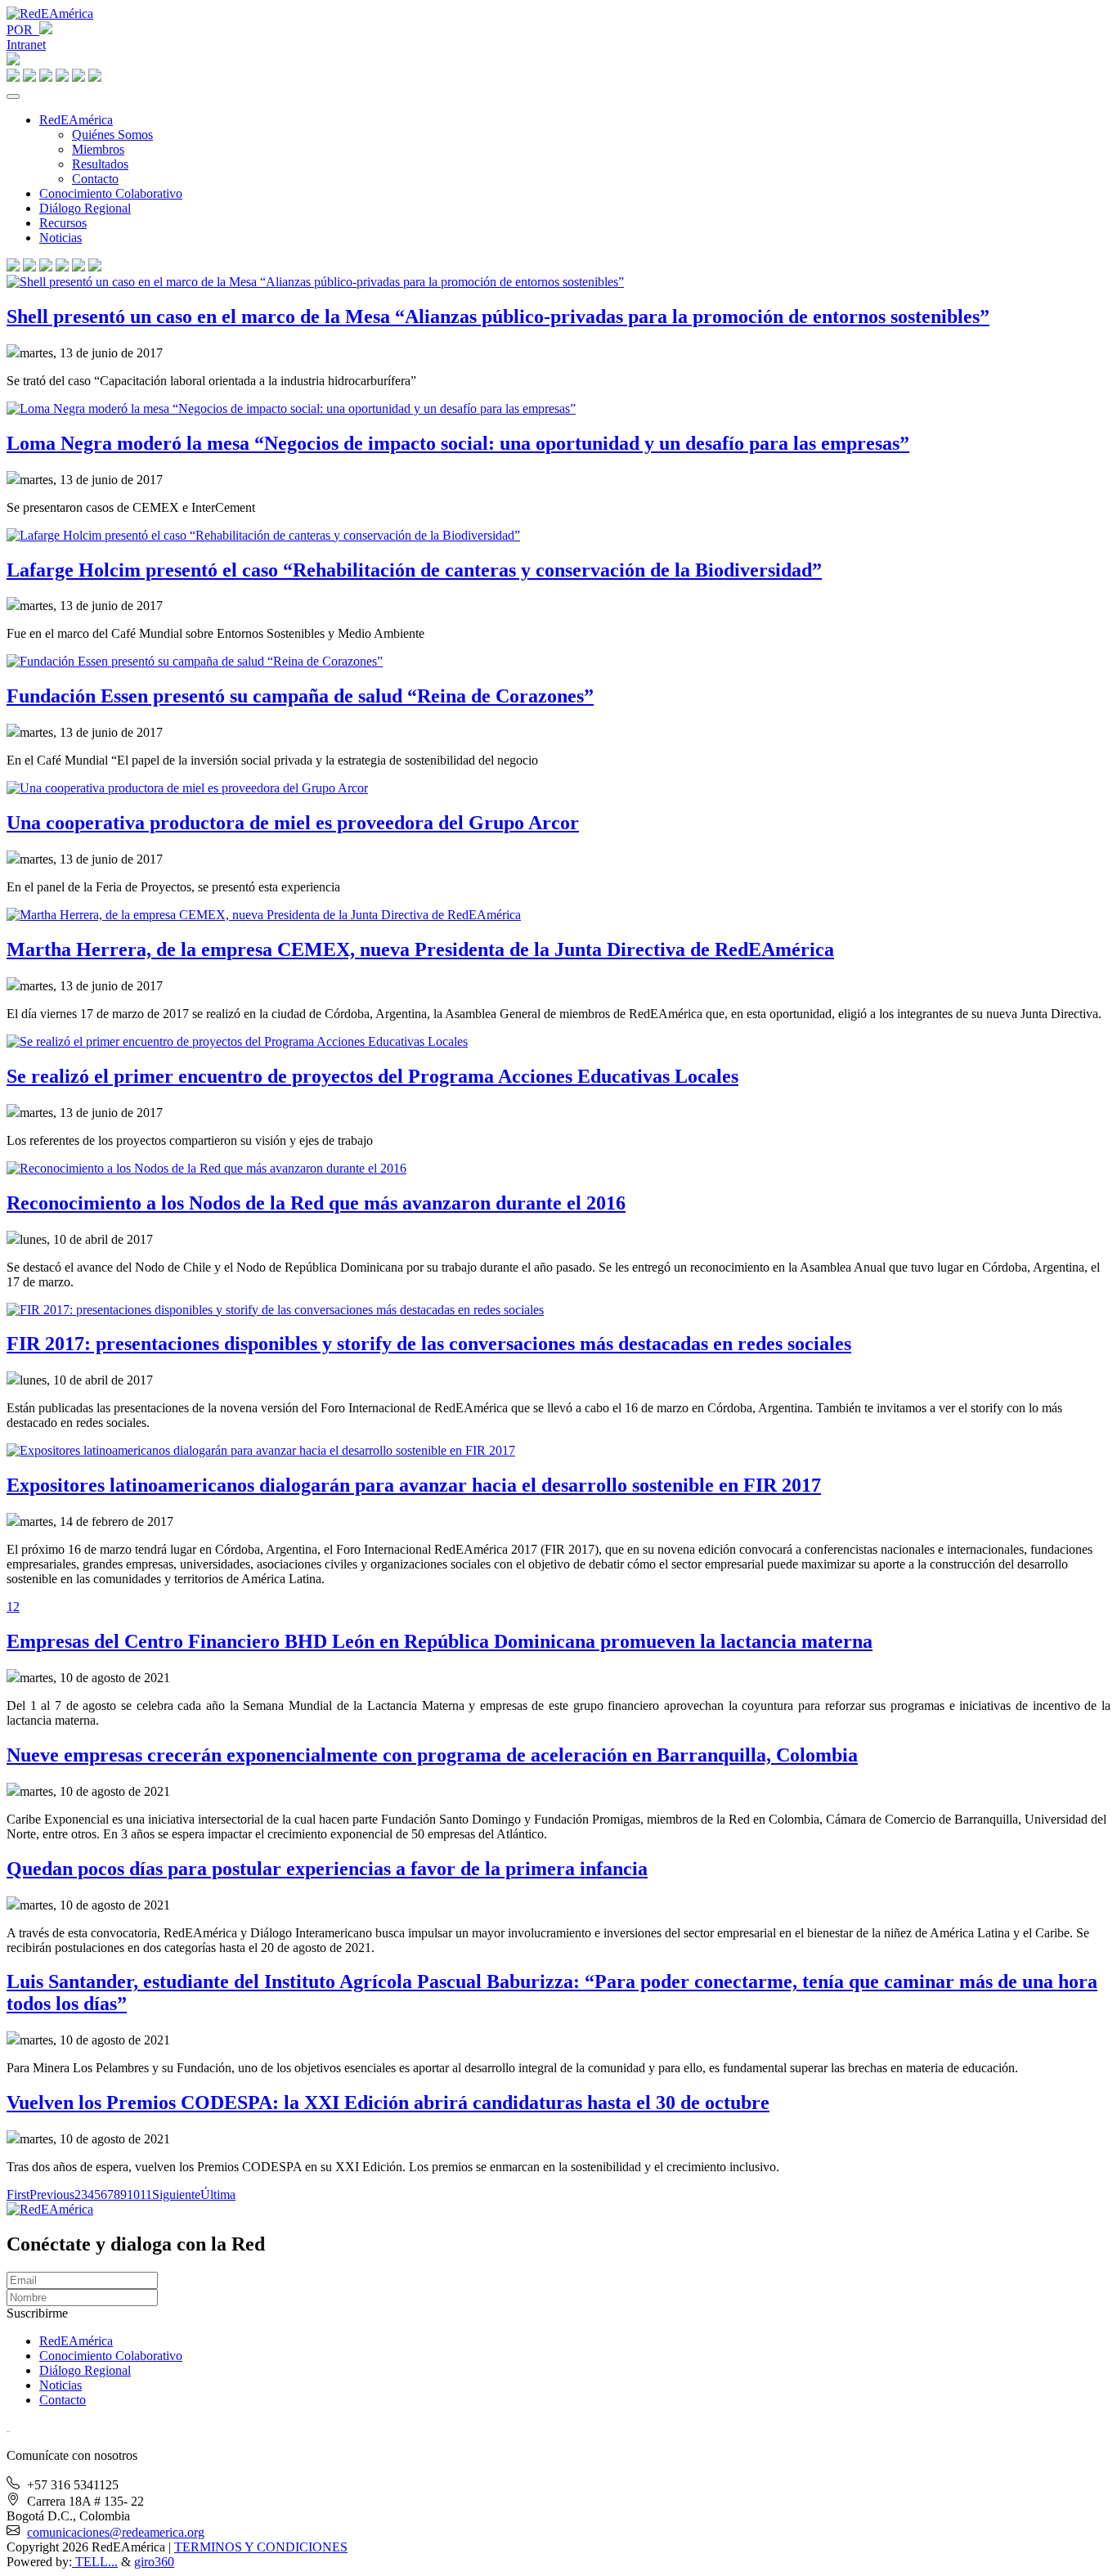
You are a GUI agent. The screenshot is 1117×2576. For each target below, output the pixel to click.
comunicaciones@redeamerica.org (116, 2532)
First (18, 2195)
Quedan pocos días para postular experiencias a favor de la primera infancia (327, 1869)
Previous (52, 2195)
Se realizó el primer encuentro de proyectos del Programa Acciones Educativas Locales (372, 1076)
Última (218, 2195)
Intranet (26, 45)
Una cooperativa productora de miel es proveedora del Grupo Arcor (293, 823)
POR (23, 30)
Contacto (95, 179)
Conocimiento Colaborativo (111, 193)
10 (133, 2195)
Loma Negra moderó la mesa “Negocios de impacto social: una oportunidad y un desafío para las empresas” (458, 443)
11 (146, 2195)
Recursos (63, 223)
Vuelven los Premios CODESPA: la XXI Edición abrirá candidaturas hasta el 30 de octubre (388, 2103)
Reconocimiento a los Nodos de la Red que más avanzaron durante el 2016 (316, 1203)
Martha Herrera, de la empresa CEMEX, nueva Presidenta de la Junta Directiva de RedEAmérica (420, 949)
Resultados (100, 164)
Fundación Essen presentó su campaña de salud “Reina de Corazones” (300, 696)
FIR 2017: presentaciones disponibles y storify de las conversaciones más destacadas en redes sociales (429, 1344)
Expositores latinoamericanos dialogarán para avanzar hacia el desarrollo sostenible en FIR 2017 (414, 1485)
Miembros (98, 149)
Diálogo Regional (85, 208)
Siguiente (176, 2195)
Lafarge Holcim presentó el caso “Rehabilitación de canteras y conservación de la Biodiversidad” (414, 570)
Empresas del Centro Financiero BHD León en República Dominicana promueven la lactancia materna (440, 1641)
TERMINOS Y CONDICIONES (261, 2547)
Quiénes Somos (112, 135)
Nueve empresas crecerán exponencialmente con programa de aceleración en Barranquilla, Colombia (432, 1755)
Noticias (61, 238)
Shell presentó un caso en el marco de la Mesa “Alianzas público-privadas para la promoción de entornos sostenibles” (498, 316)
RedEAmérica (76, 120)
